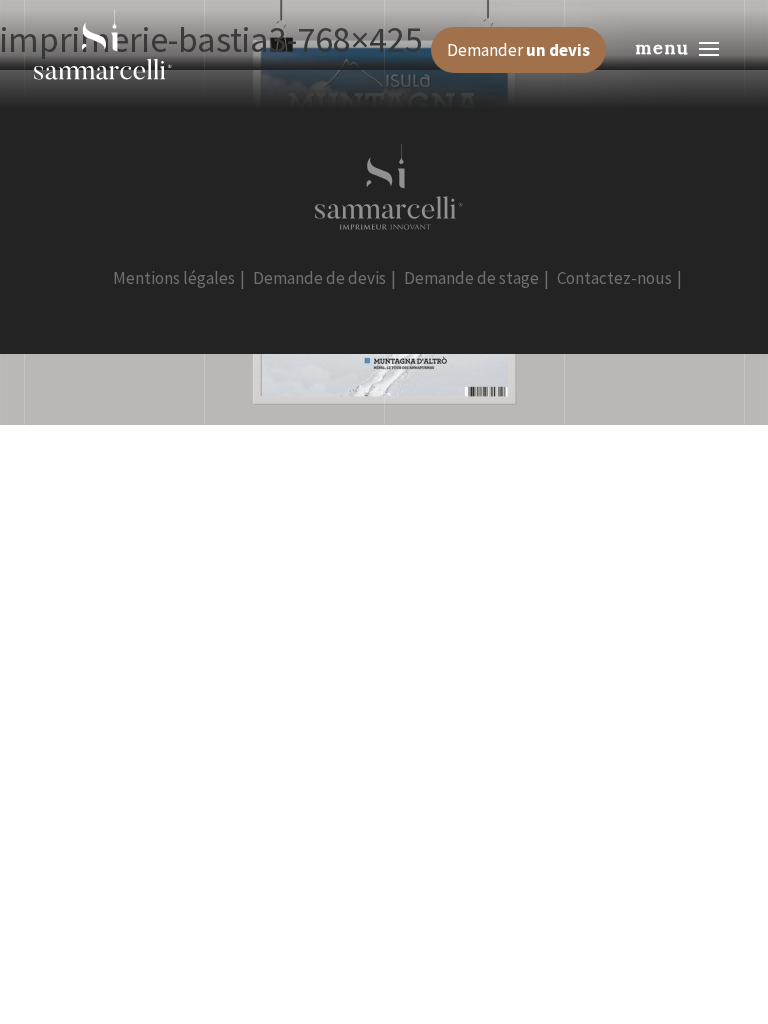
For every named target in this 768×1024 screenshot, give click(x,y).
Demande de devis (319, 278)
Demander (518, 50)
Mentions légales (174, 278)
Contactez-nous (614, 278)
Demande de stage (471, 278)
